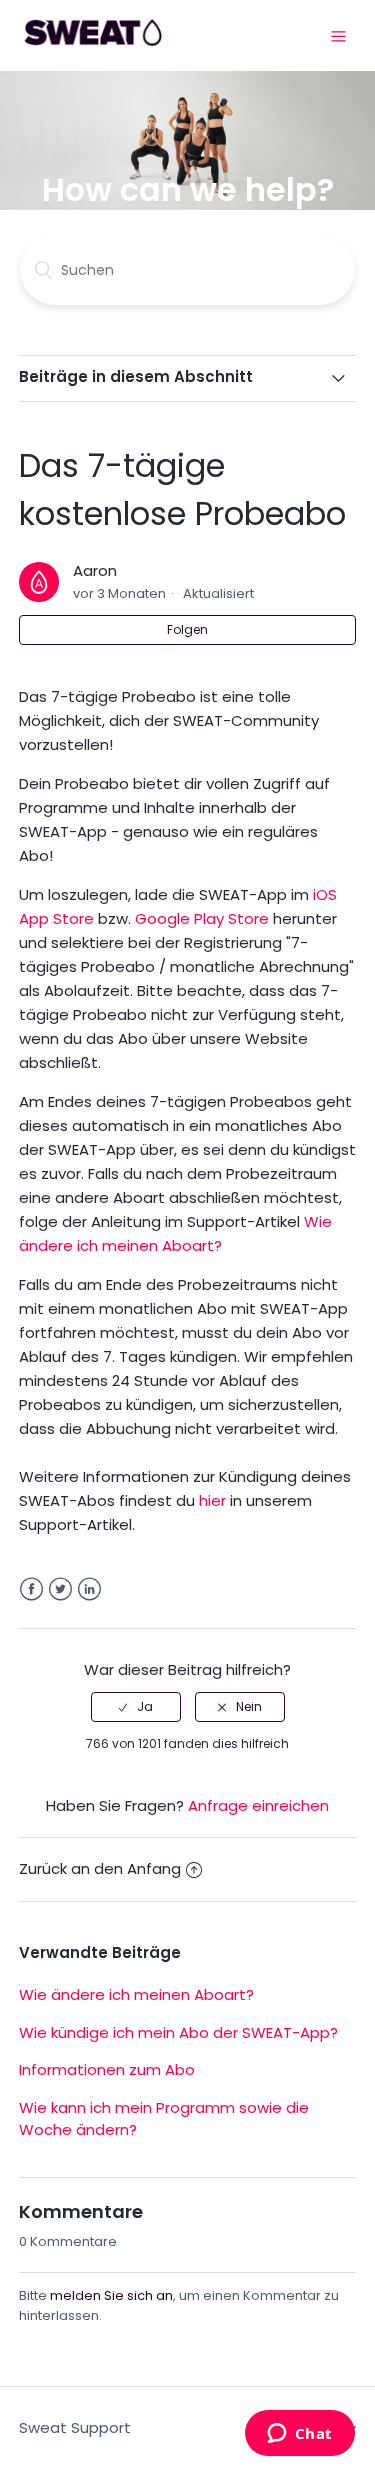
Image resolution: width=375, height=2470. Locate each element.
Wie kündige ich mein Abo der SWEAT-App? (178, 2032)
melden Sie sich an (111, 2295)
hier (212, 1500)
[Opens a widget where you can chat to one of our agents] (299, 2435)
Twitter (60, 1589)
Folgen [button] (187, 629)
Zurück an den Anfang (100, 1868)
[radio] (136, 1707)
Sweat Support (75, 2427)
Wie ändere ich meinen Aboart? (136, 1994)
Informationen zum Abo (107, 2069)
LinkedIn (89, 1589)
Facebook (31, 1589)
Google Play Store (202, 918)
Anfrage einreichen (258, 1805)
